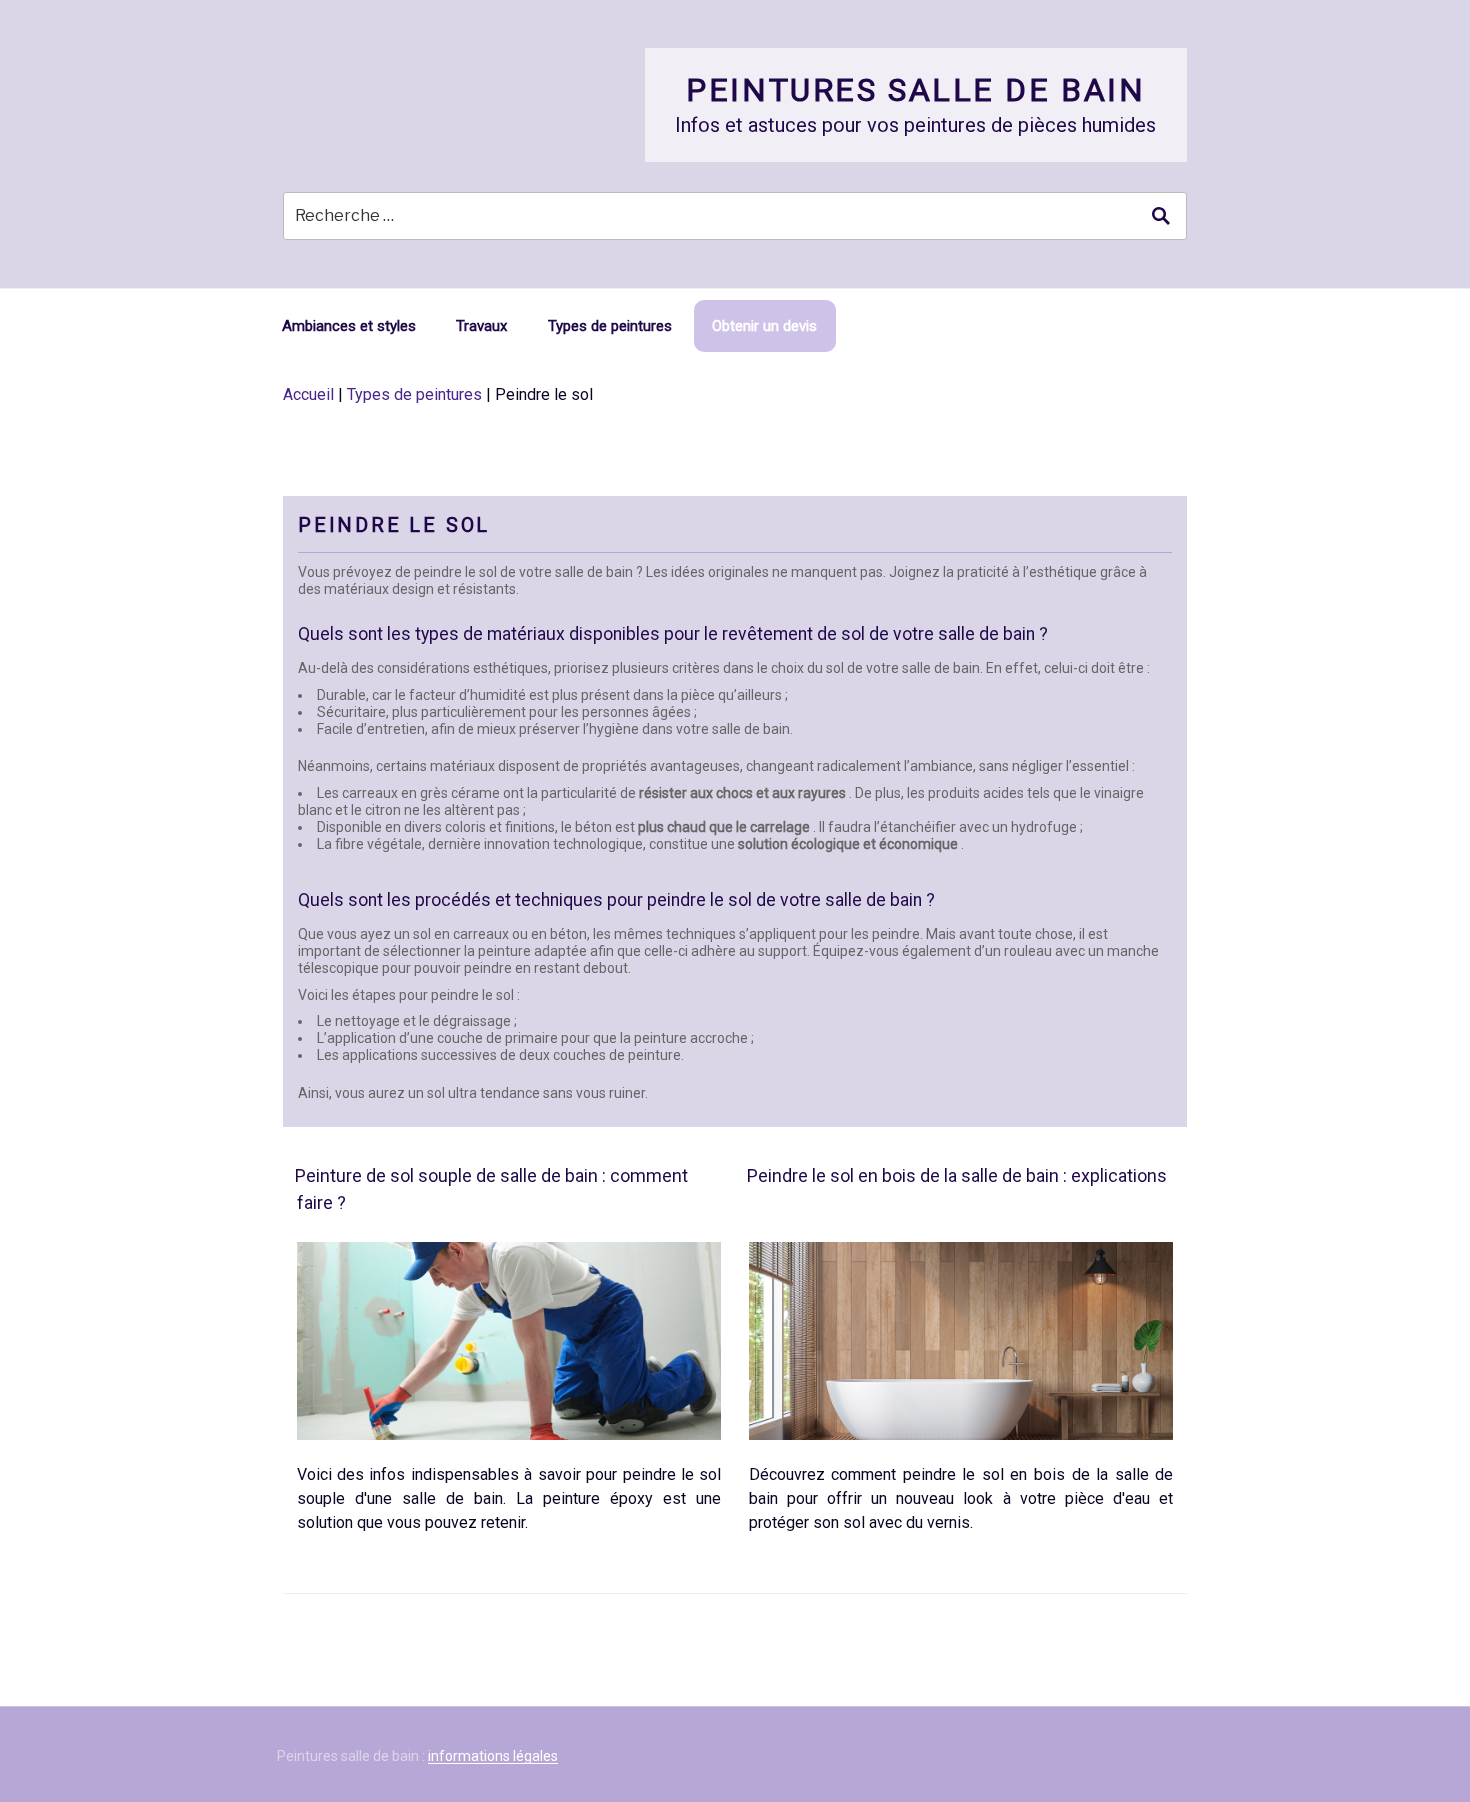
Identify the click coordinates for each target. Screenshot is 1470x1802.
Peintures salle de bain (915, 90)
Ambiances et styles (349, 326)
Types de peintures (610, 326)
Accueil (308, 394)
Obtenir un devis (764, 326)
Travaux (481, 326)
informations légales (493, 1756)
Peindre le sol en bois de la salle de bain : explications (957, 1175)
